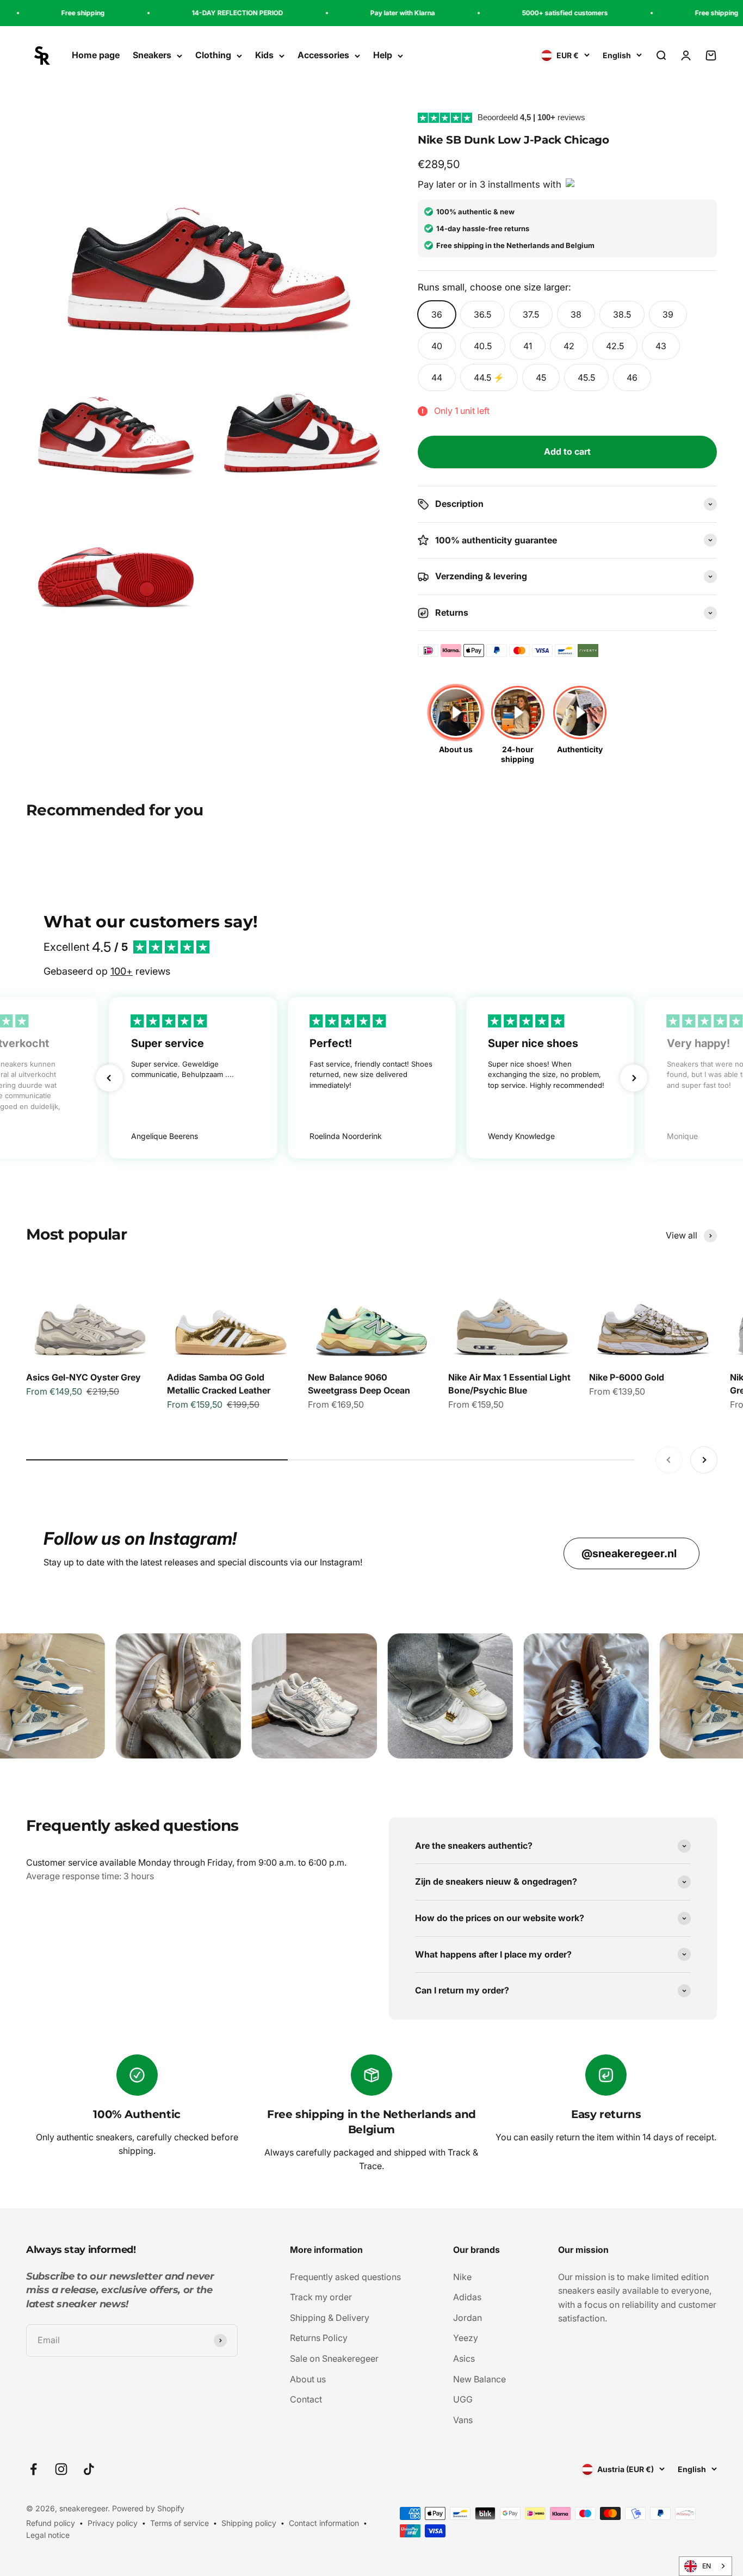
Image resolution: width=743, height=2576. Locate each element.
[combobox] (705, 2566)
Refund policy (51, 2523)
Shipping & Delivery (330, 2318)
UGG (463, 2399)
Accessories (323, 55)
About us (308, 2379)
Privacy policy (113, 2523)
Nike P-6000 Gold (627, 1377)
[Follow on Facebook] (33, 2469)
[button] (109, 1078)
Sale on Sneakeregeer (334, 2358)
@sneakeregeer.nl (629, 1553)
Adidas (467, 2297)
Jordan (468, 2318)
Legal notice (48, 2535)
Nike (462, 2277)
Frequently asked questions (345, 2277)
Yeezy (466, 2338)
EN (707, 2566)
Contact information (324, 2523)
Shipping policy (249, 2523)
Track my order (321, 2297)
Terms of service (179, 2523)
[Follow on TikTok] (89, 2469)
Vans (463, 2420)
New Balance (479, 2379)
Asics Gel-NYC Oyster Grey (83, 1377)
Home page (96, 55)
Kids (264, 55)
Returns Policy (319, 2338)
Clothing (213, 55)
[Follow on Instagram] (61, 2469)
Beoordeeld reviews (531, 117)
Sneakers (152, 55)
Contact (306, 2399)
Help (383, 55)
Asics (464, 2358)
